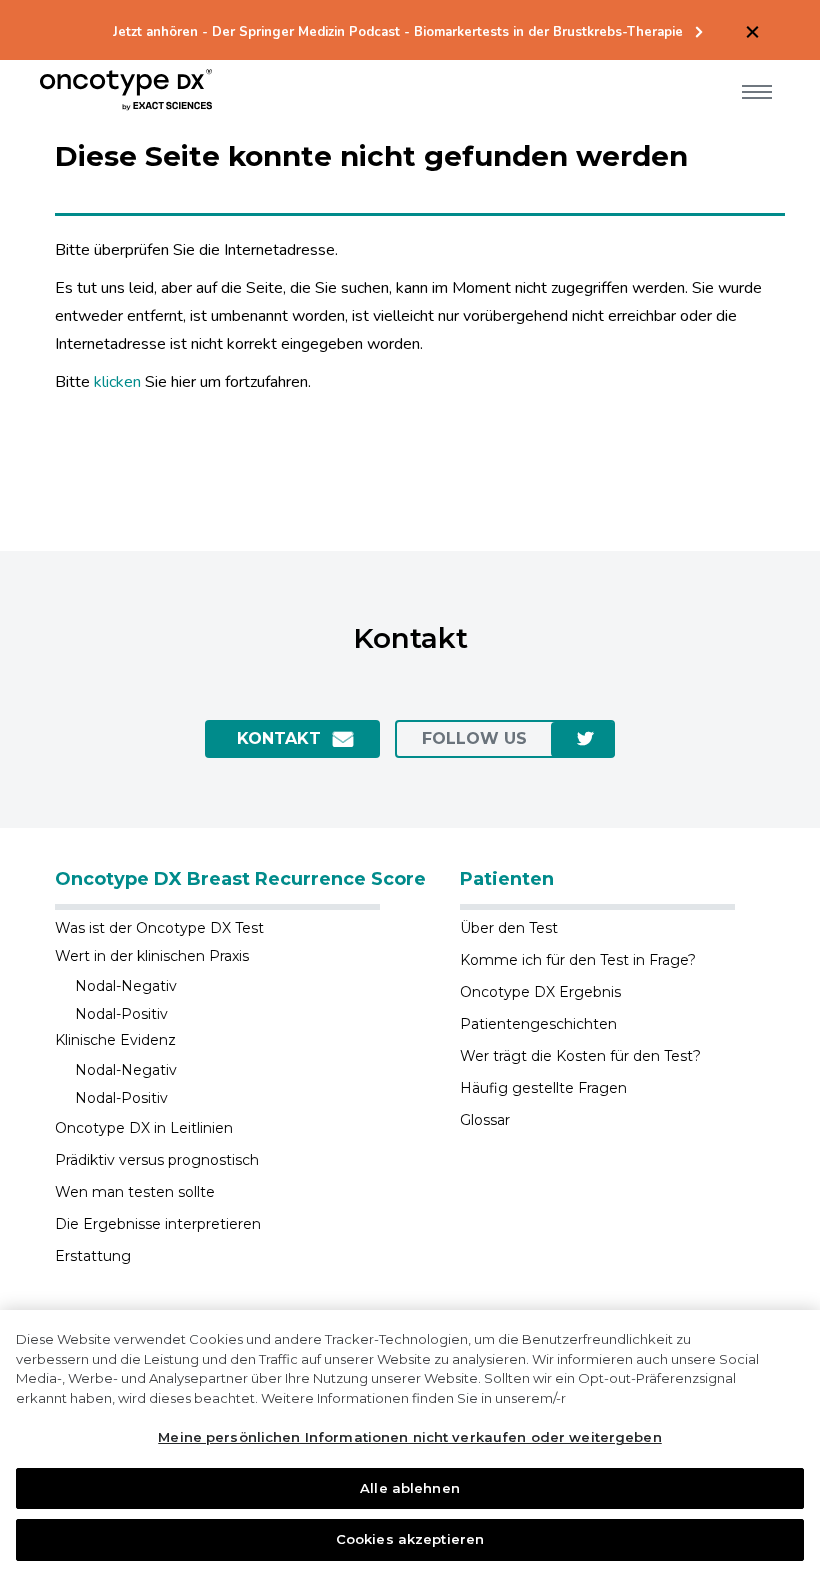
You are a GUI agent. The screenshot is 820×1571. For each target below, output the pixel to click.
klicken (117, 382)
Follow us (474, 738)
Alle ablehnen (410, 1488)
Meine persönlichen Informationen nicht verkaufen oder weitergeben (409, 1437)
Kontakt (279, 738)
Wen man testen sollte (135, 1192)
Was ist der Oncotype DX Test (159, 928)
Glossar (485, 1120)
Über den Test (509, 928)
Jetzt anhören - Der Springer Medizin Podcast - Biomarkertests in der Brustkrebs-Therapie (398, 32)
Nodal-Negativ (126, 986)
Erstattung (93, 1256)
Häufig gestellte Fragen (543, 1088)
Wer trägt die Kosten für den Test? (580, 1056)
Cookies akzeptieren (410, 1539)
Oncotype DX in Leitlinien (144, 1128)
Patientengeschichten (538, 1024)
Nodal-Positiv (121, 1014)
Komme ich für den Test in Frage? (578, 960)
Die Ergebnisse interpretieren (158, 1224)
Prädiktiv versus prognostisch (157, 1160)
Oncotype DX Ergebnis (540, 992)
